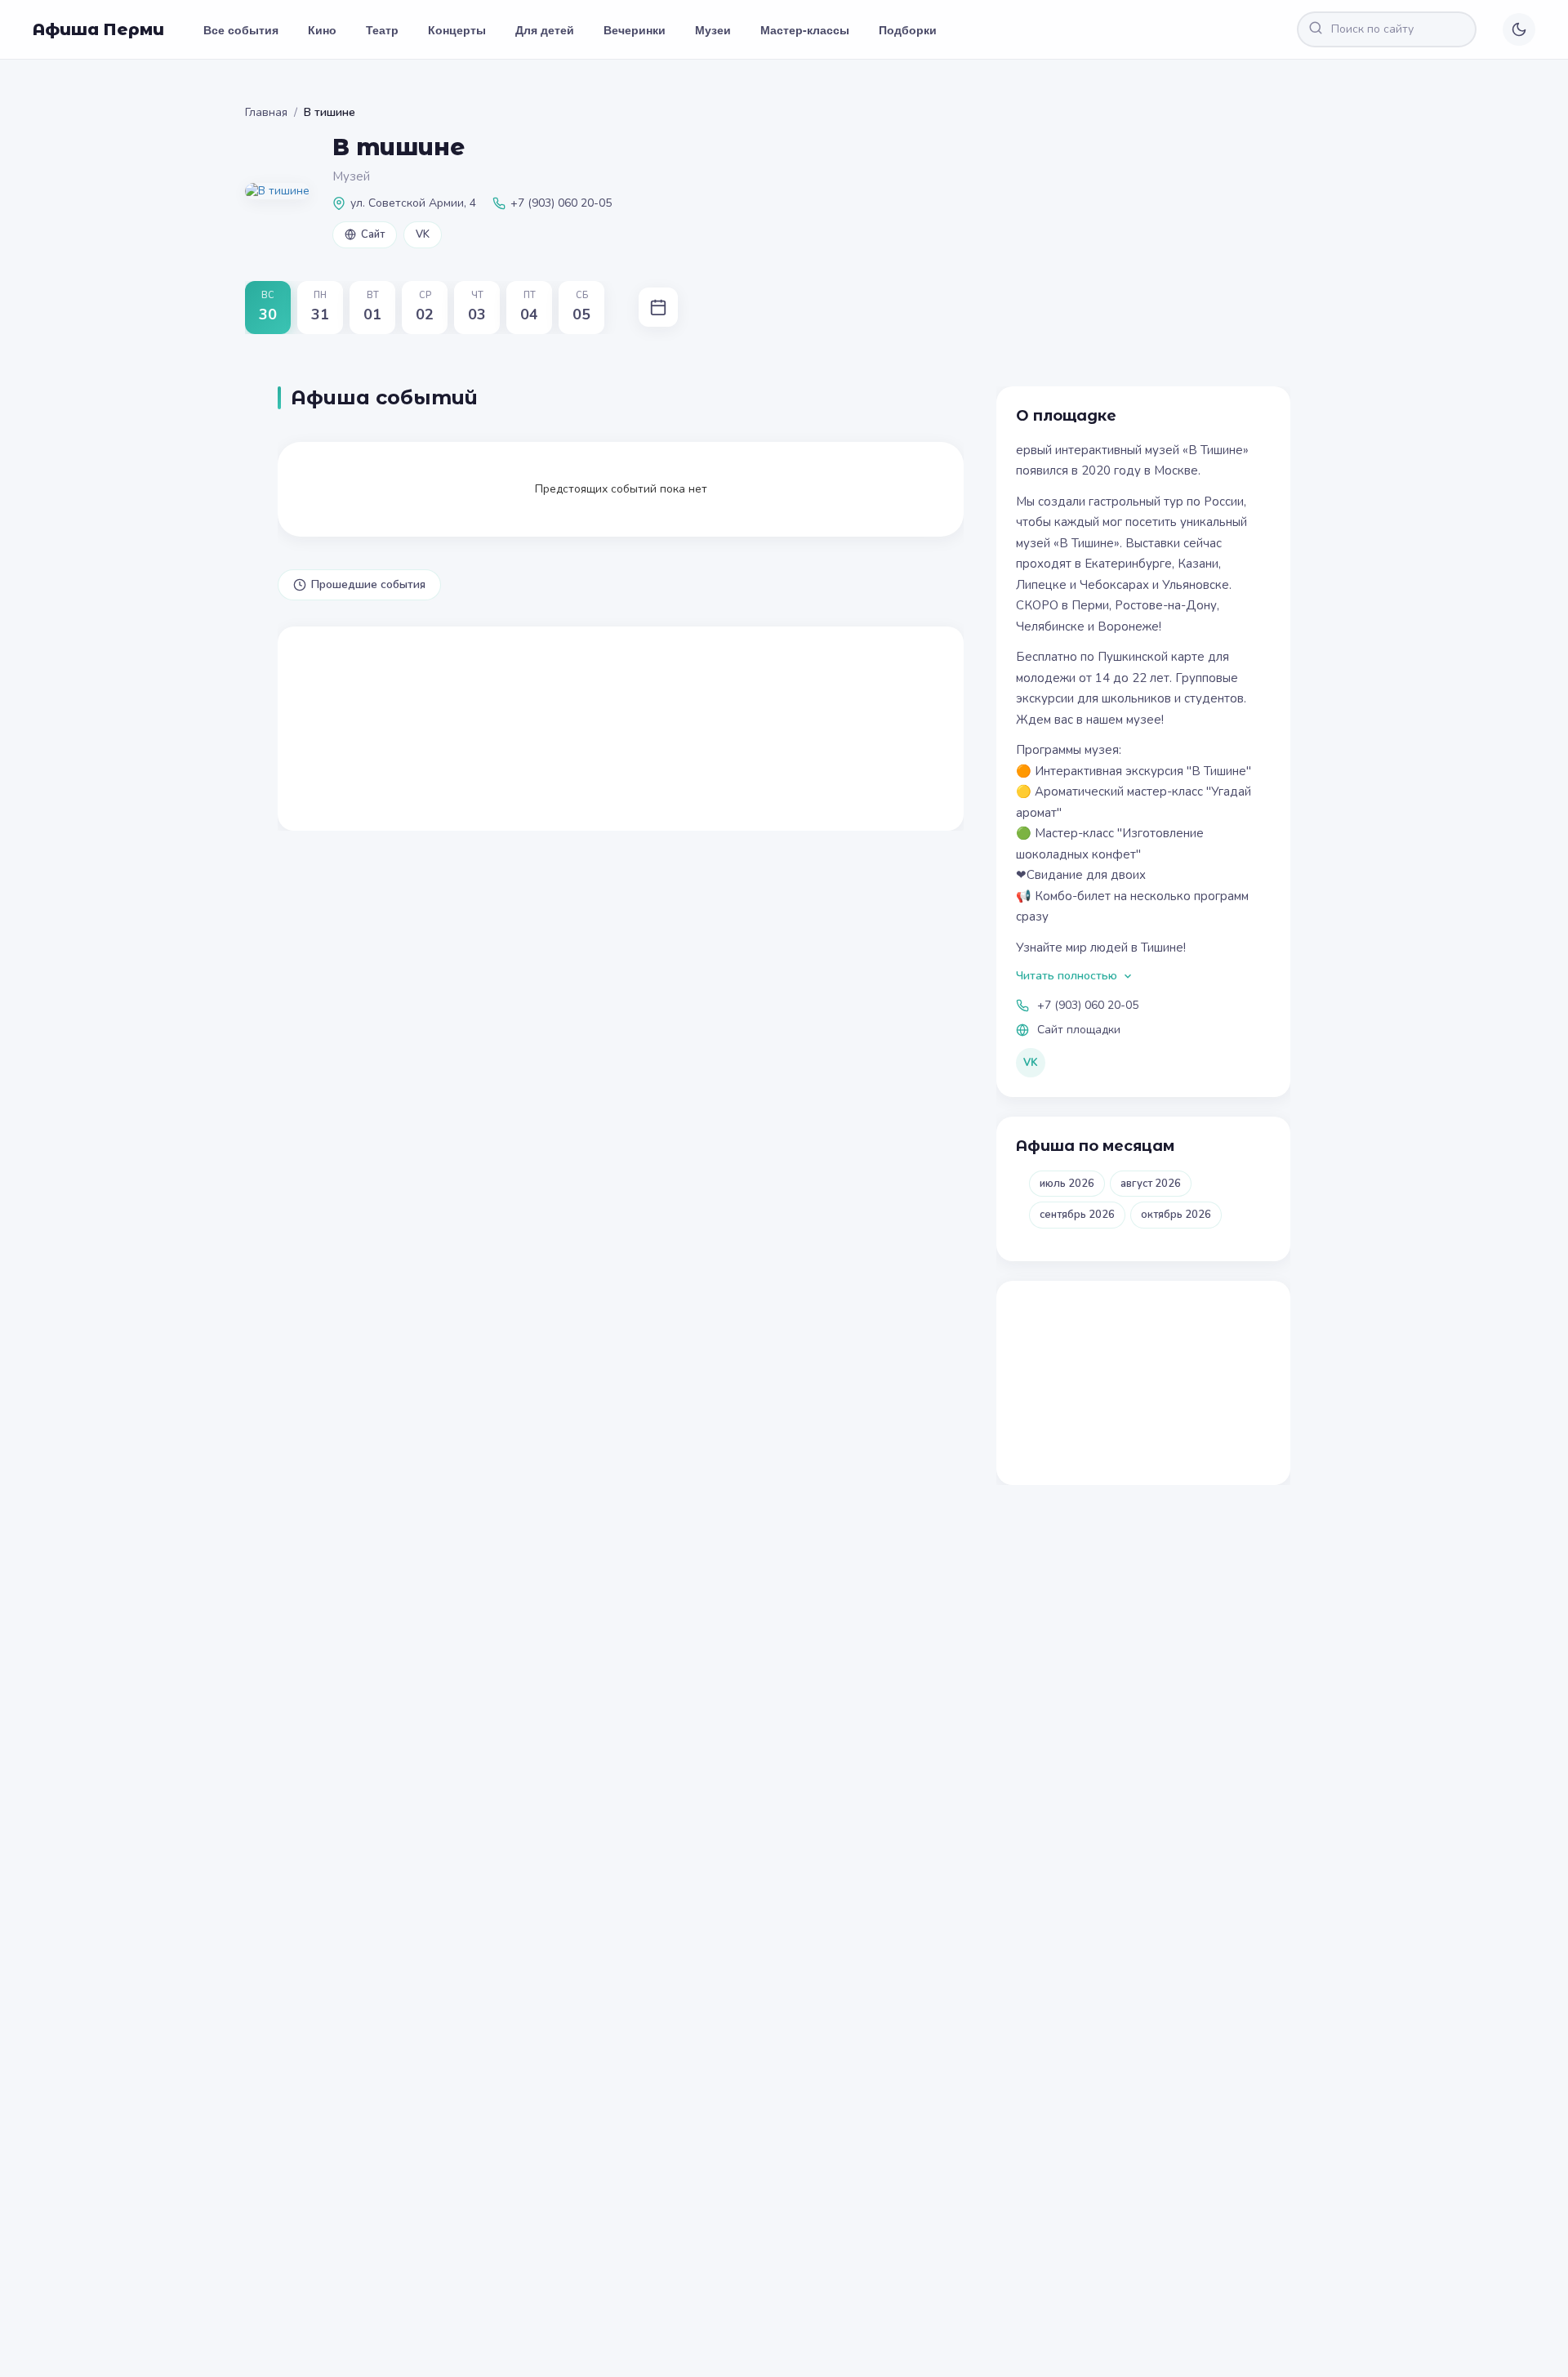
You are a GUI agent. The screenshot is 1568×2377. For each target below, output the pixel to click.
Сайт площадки (1079, 1030)
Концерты (457, 29)
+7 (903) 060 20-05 (1088, 1005)
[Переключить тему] (1519, 29)
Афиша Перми (98, 29)
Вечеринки (635, 29)
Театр (382, 29)
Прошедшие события (368, 584)
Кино (322, 29)
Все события (241, 29)
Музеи (713, 29)
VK (423, 234)
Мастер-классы (805, 29)
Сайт (373, 234)
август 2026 (1151, 1184)
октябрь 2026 (1176, 1215)
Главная (266, 112)
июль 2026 (1067, 1184)
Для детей (545, 29)
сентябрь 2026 (1077, 1215)
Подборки (908, 29)
